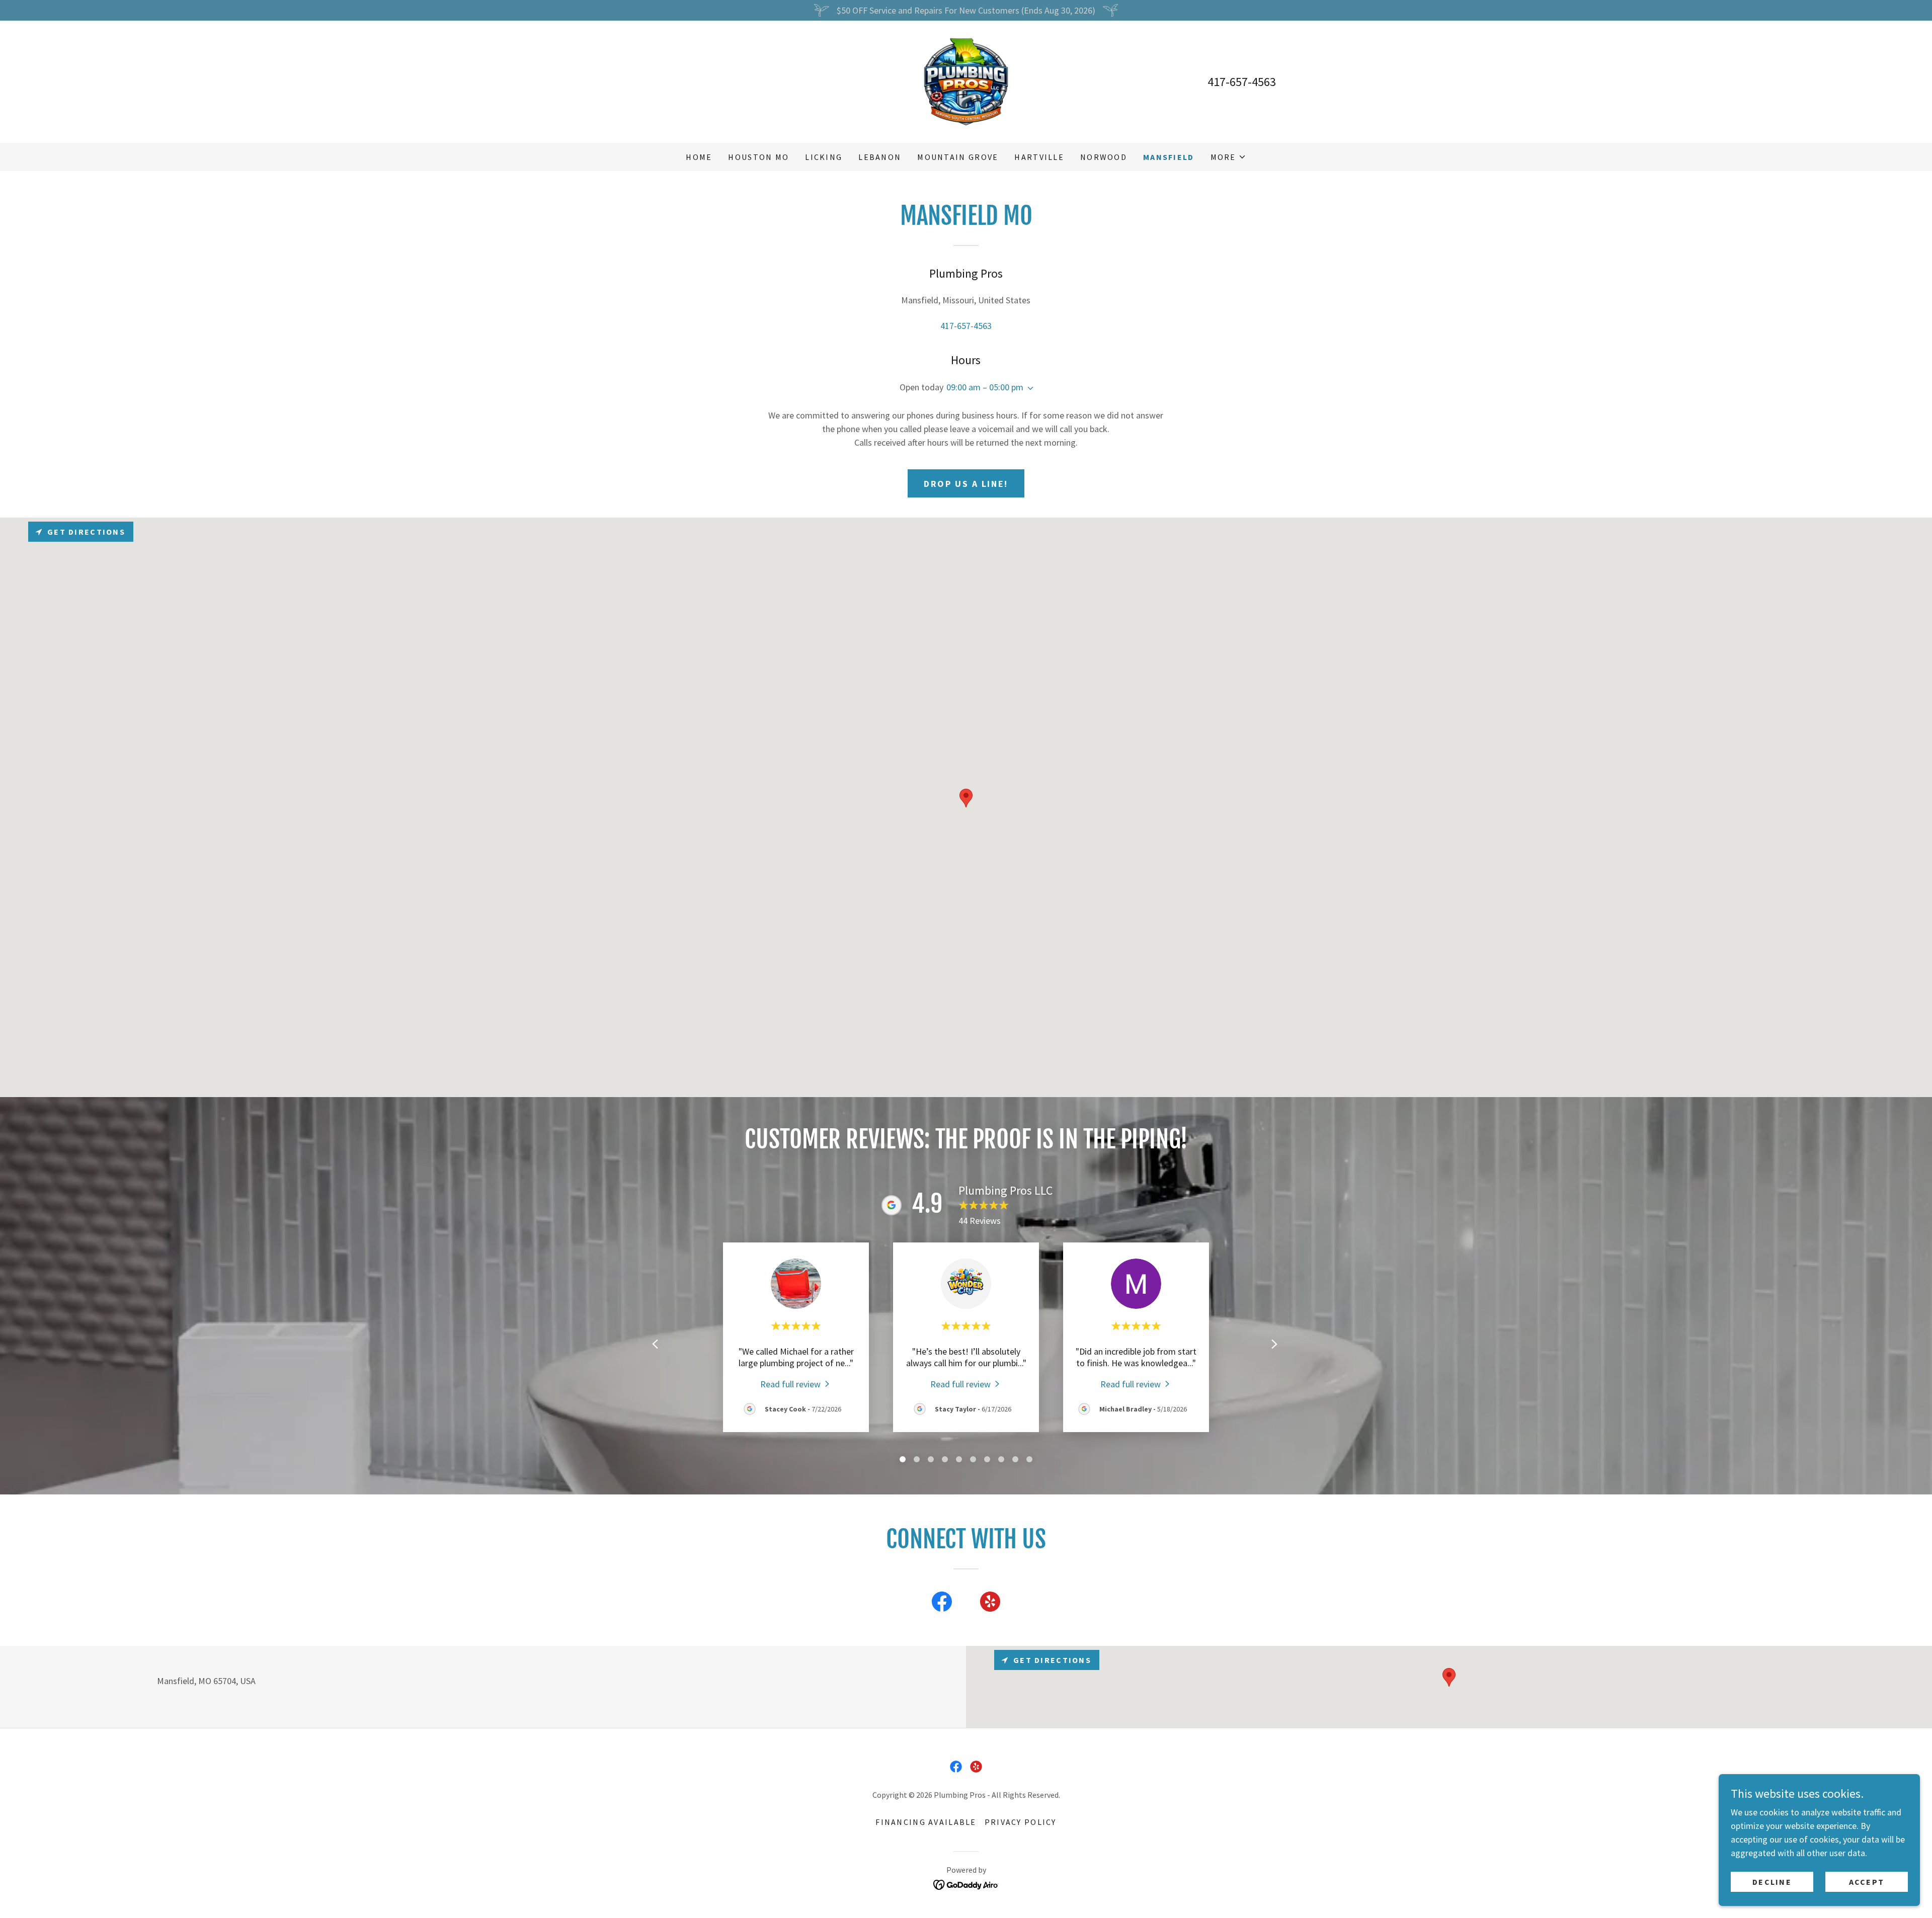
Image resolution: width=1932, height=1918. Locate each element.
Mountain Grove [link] (958, 157)
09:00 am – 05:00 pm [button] (985, 387)
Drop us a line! (966, 484)
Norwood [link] (1104, 157)
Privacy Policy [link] (1021, 1822)
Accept (1867, 1882)
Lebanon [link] (880, 157)
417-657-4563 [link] (1242, 82)
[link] (966, 81)
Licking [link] (824, 157)
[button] (1228, 157)
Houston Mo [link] (758, 157)
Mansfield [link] (1169, 157)
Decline (1772, 1882)
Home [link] (699, 157)
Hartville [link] (1039, 157)
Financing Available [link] (926, 1822)
